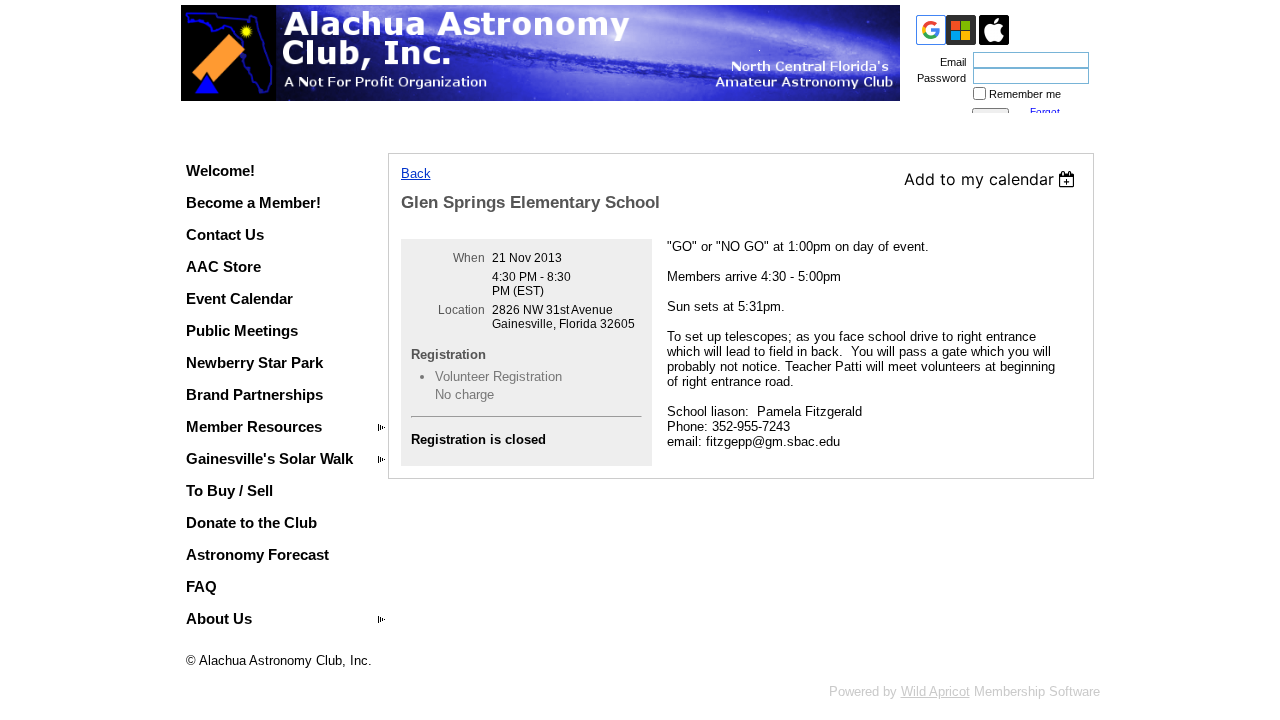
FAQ (201, 586)
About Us (219, 618)
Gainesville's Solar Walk (269, 458)
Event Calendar (239, 298)
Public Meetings (242, 330)
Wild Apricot (935, 691)
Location (461, 310)
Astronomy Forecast (257, 554)
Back (416, 173)
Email (949, 62)
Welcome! (220, 170)
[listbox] (992, 179)
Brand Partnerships (254, 394)
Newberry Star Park (254, 362)
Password (938, 78)
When (469, 258)
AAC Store (223, 266)
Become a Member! (253, 202)
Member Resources (254, 426)
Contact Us (225, 234)
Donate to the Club (251, 522)
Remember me (1025, 94)
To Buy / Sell (229, 490)
